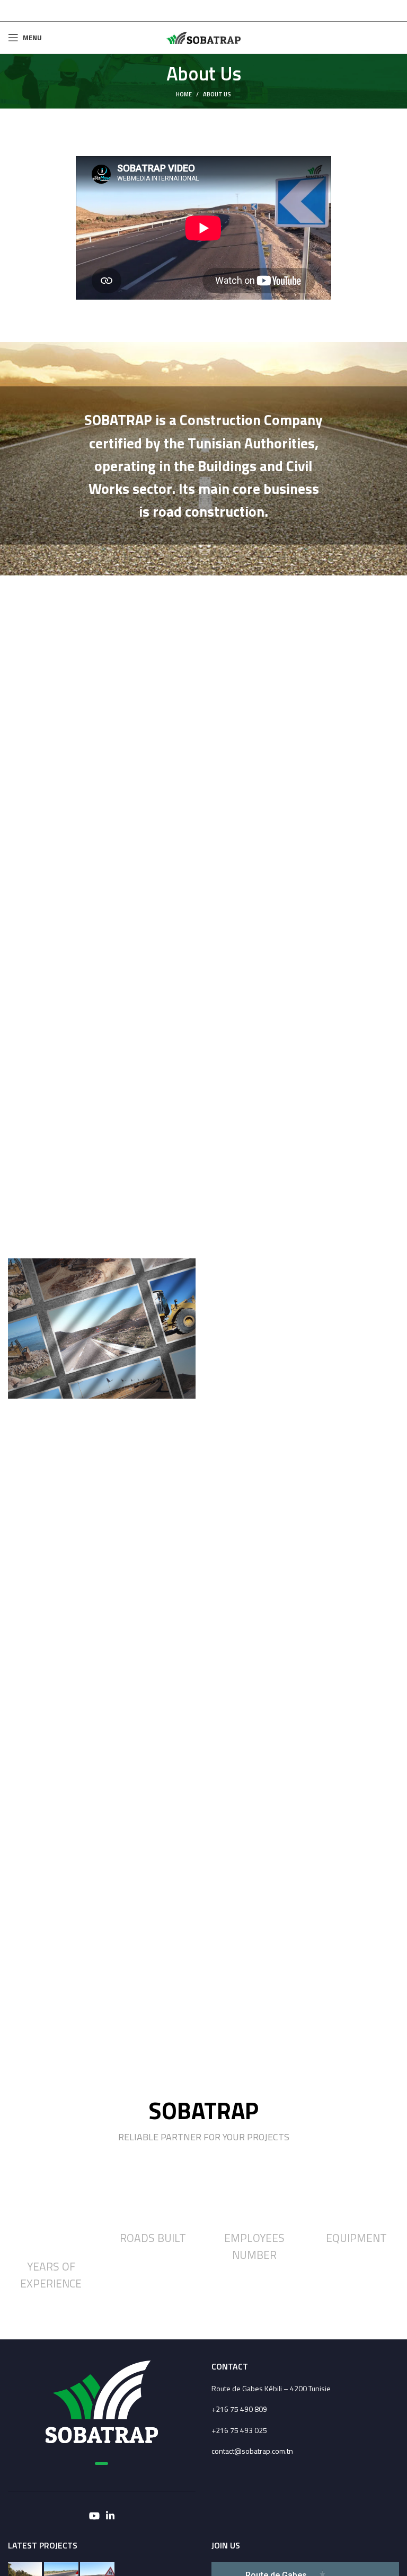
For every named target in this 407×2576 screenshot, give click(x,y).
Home (184, 94)
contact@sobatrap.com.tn (252, 2451)
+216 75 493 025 (239, 2430)
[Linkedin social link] (110, 2516)
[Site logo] (203, 37)
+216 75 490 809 (239, 2409)
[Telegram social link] (203, 11)
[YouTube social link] (94, 2516)
